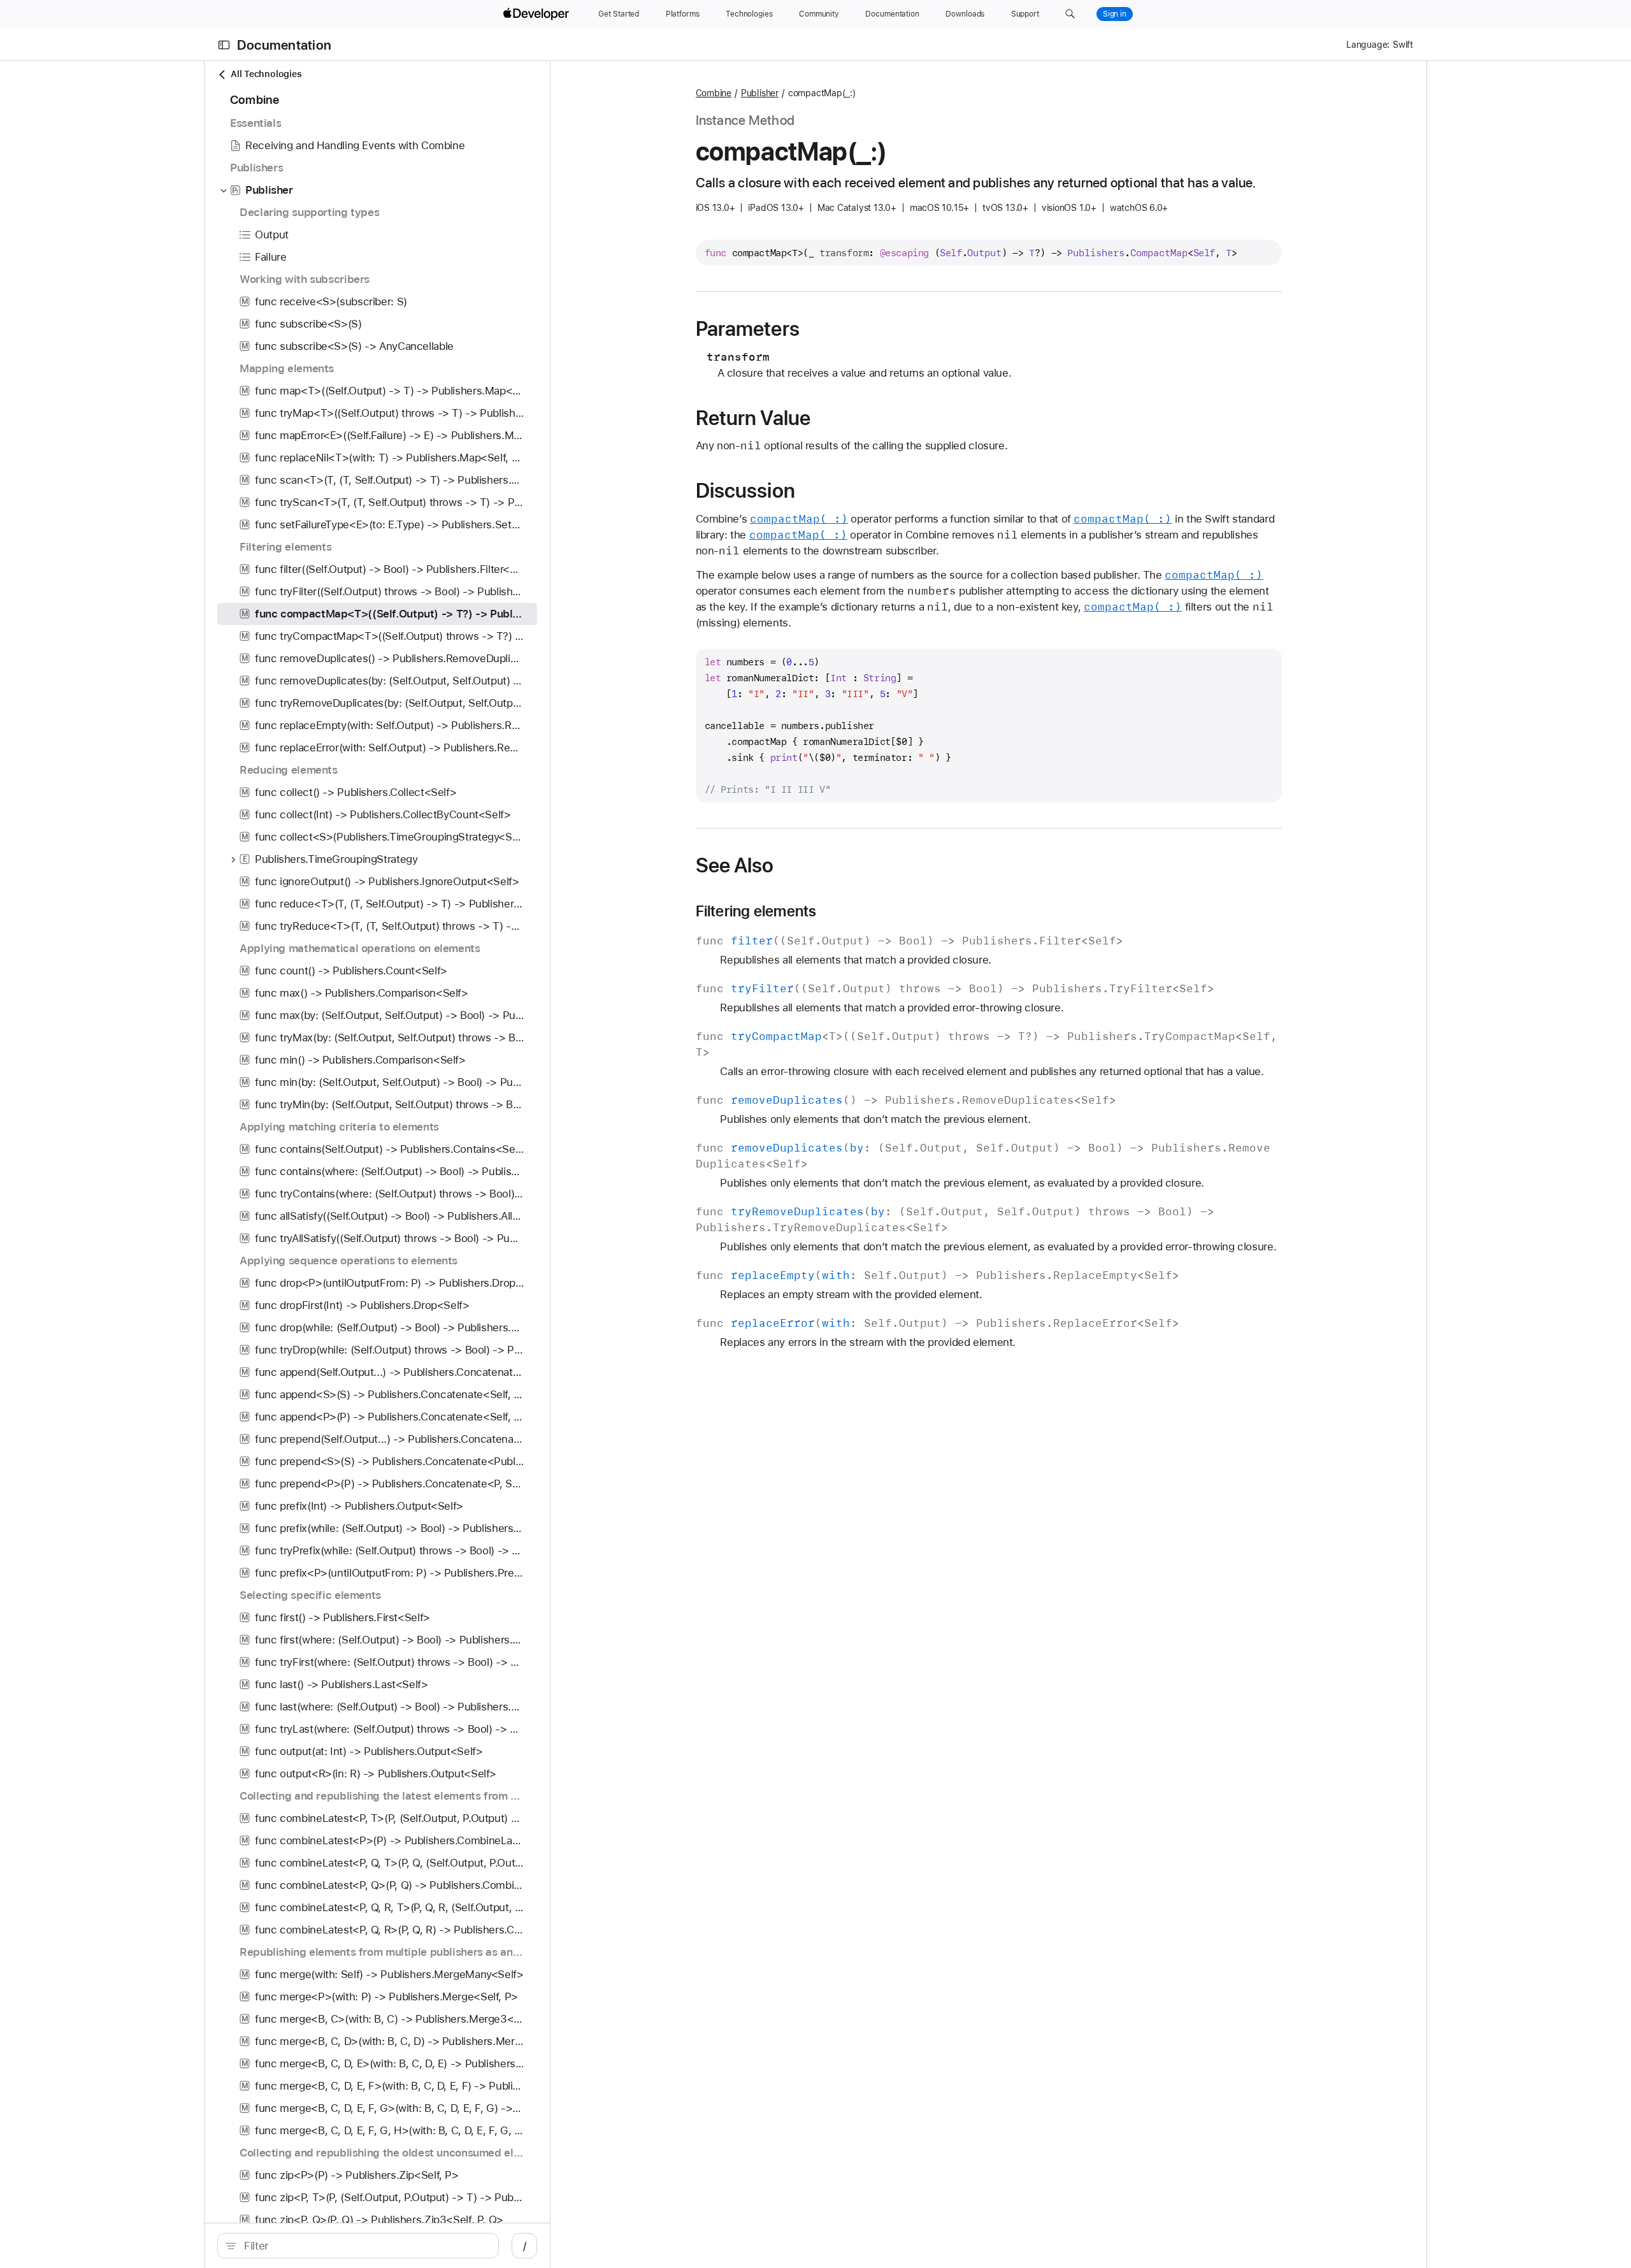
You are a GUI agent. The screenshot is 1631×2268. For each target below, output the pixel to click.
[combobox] (365, 2246)
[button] (1070, 14)
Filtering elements (756, 911)
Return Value (753, 418)
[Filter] (365, 2246)
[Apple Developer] (538, 14)
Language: (1368, 45)
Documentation (284, 45)
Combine (714, 93)
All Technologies (266, 74)
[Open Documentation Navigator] (224, 45)
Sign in (1115, 14)
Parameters (748, 329)
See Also (735, 865)
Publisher (760, 93)
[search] (358, 2246)
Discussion (745, 491)
